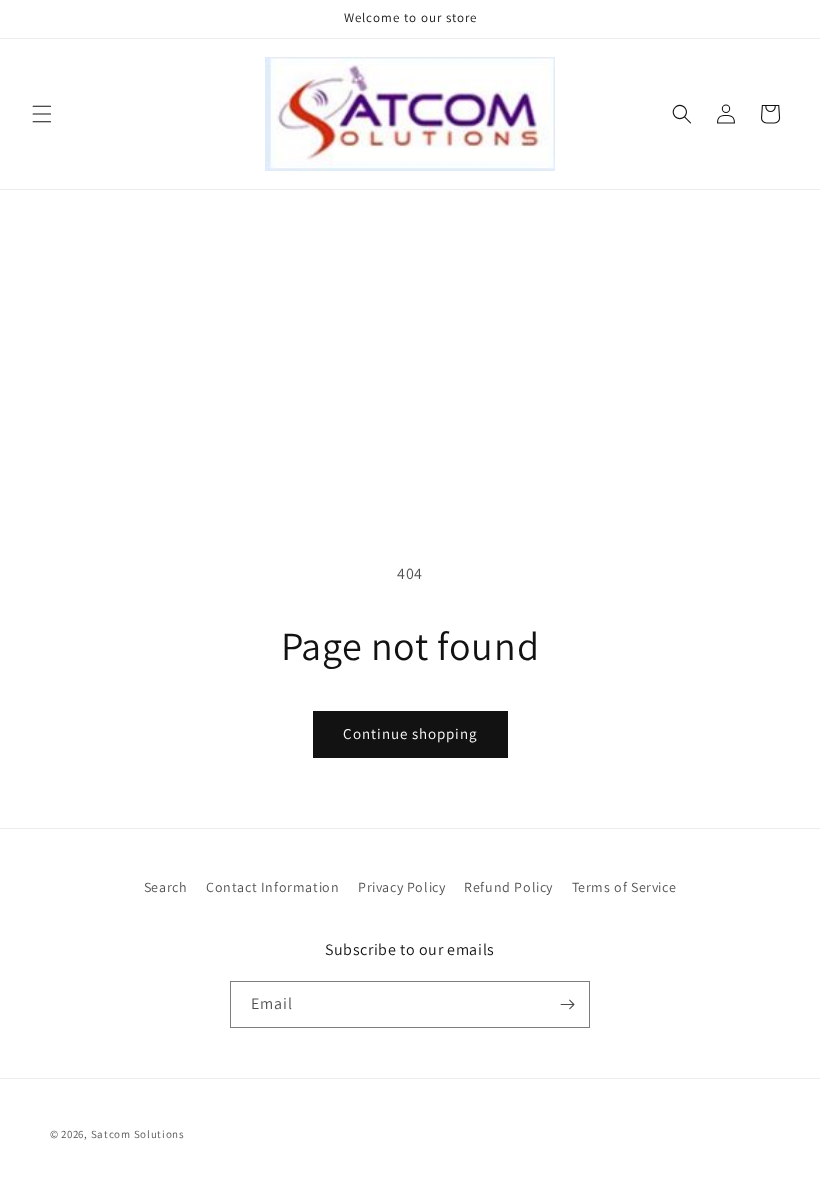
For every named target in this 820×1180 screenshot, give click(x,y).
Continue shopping (410, 733)
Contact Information (272, 887)
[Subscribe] (567, 1004)
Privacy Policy (401, 887)
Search (166, 887)
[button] (42, 114)
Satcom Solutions (138, 1134)
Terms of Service (624, 887)
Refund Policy (508, 887)
